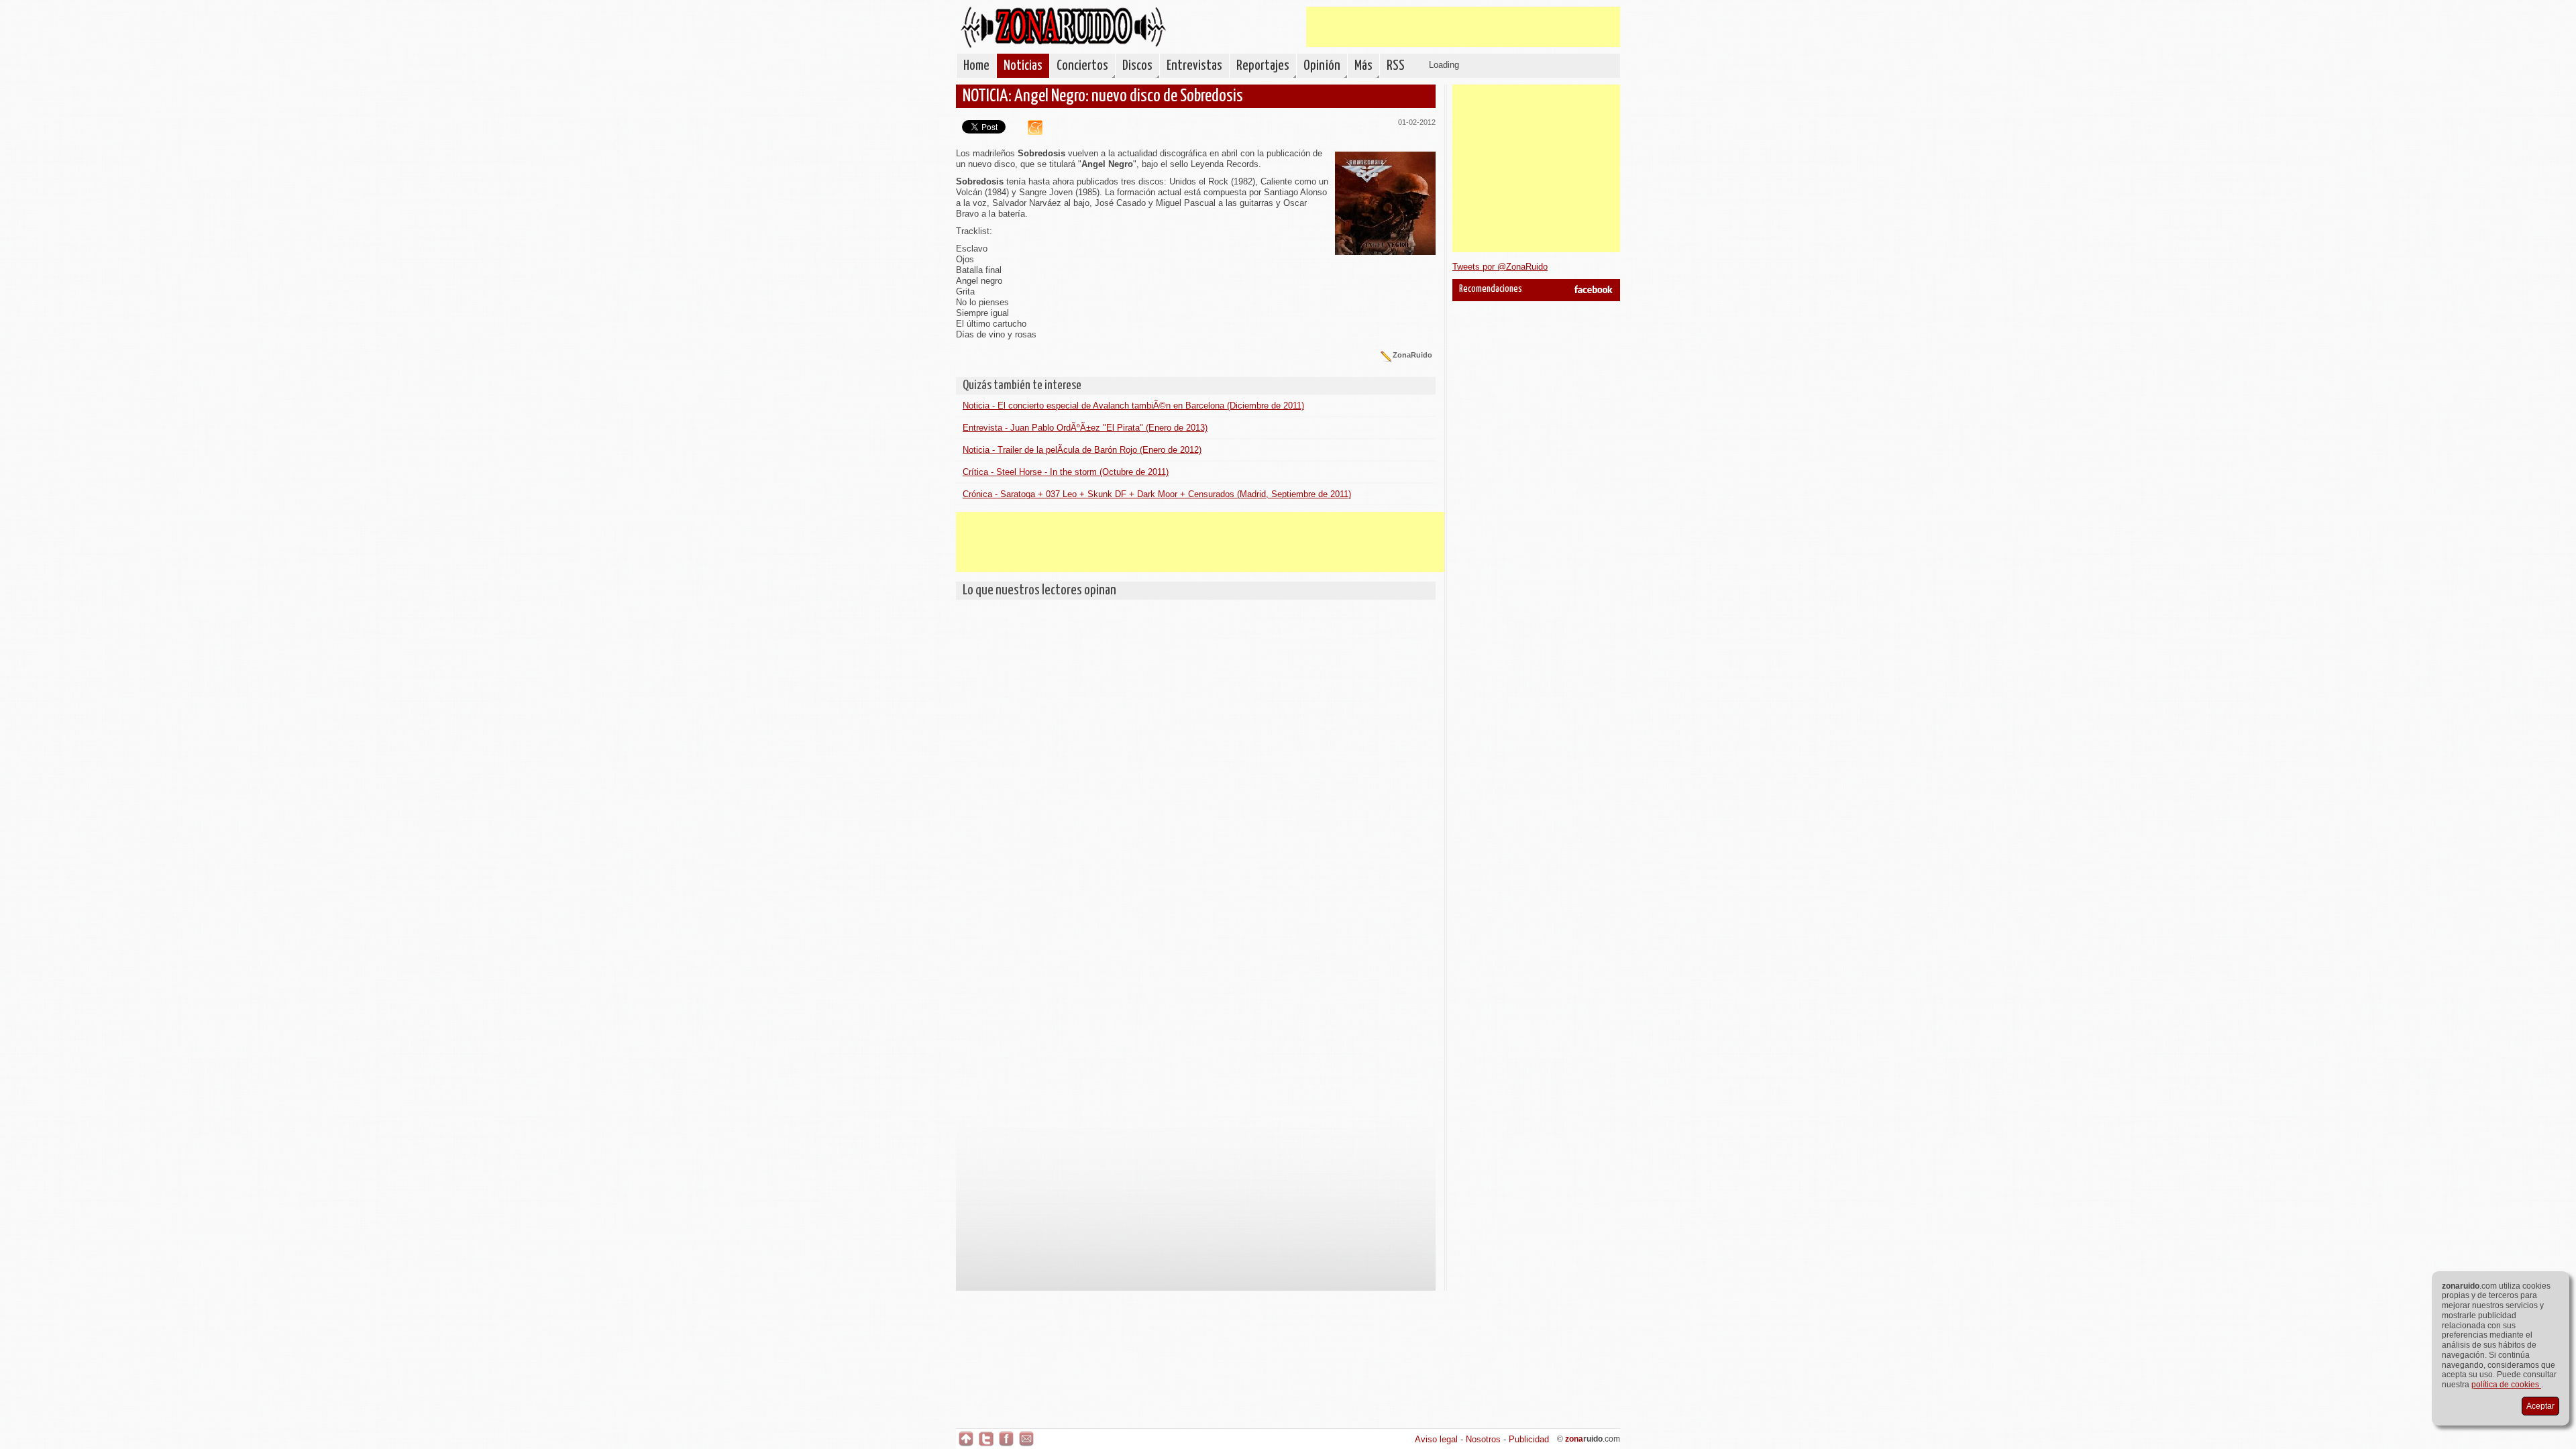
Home (976, 66)
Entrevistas (1194, 66)
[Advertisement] (1463, 27)
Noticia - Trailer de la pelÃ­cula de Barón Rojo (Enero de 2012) (1082, 450)
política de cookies (2506, 1385)
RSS (1396, 66)
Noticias (1023, 66)
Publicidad (1529, 1439)
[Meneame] (1030, 132)
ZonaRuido (1063, 27)
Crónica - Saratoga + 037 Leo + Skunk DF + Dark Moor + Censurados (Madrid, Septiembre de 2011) (1157, 494)
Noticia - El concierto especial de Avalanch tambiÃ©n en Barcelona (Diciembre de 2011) (1133, 406)
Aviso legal (1436, 1439)
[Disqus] (1196, 774)
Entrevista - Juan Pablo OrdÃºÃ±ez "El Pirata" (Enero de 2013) (1085, 428)
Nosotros (1483, 1439)
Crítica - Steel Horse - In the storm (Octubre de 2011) (1066, 472)
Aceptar (2540, 1406)
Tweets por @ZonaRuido (1500, 267)
